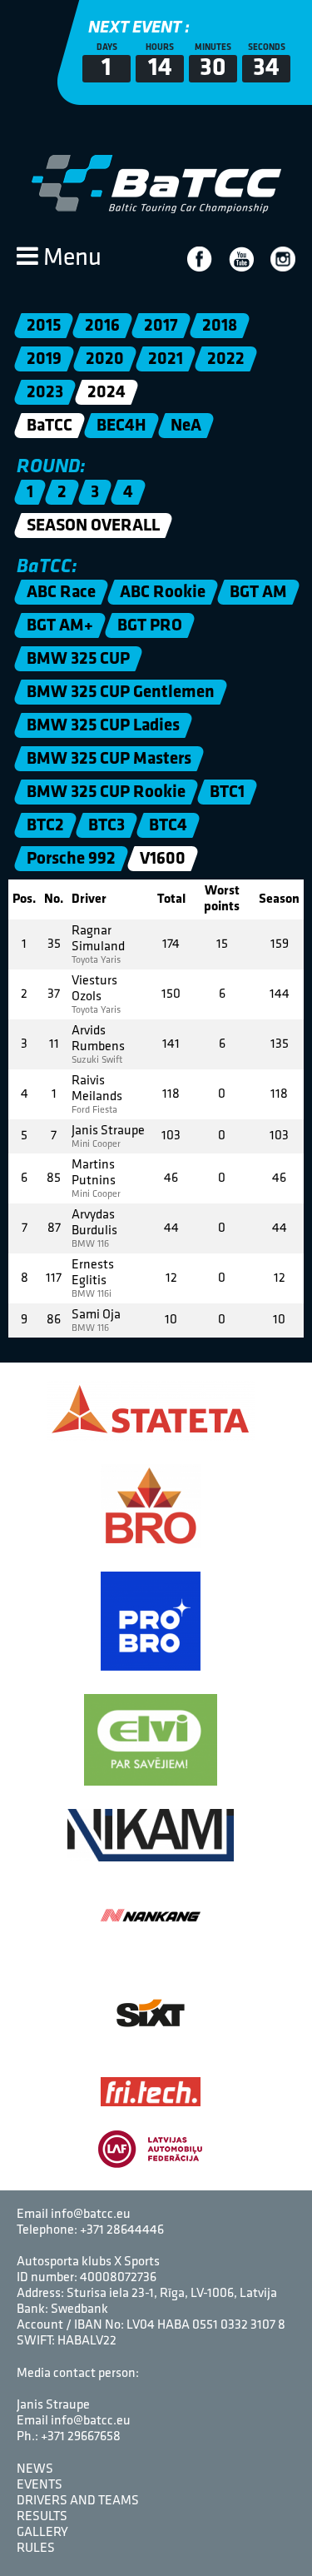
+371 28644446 (122, 2230)
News (35, 2469)
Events (40, 2485)
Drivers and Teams (78, 2501)
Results (42, 2517)
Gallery (42, 2533)
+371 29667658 (81, 2437)
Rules (36, 2549)
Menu (70, 259)
